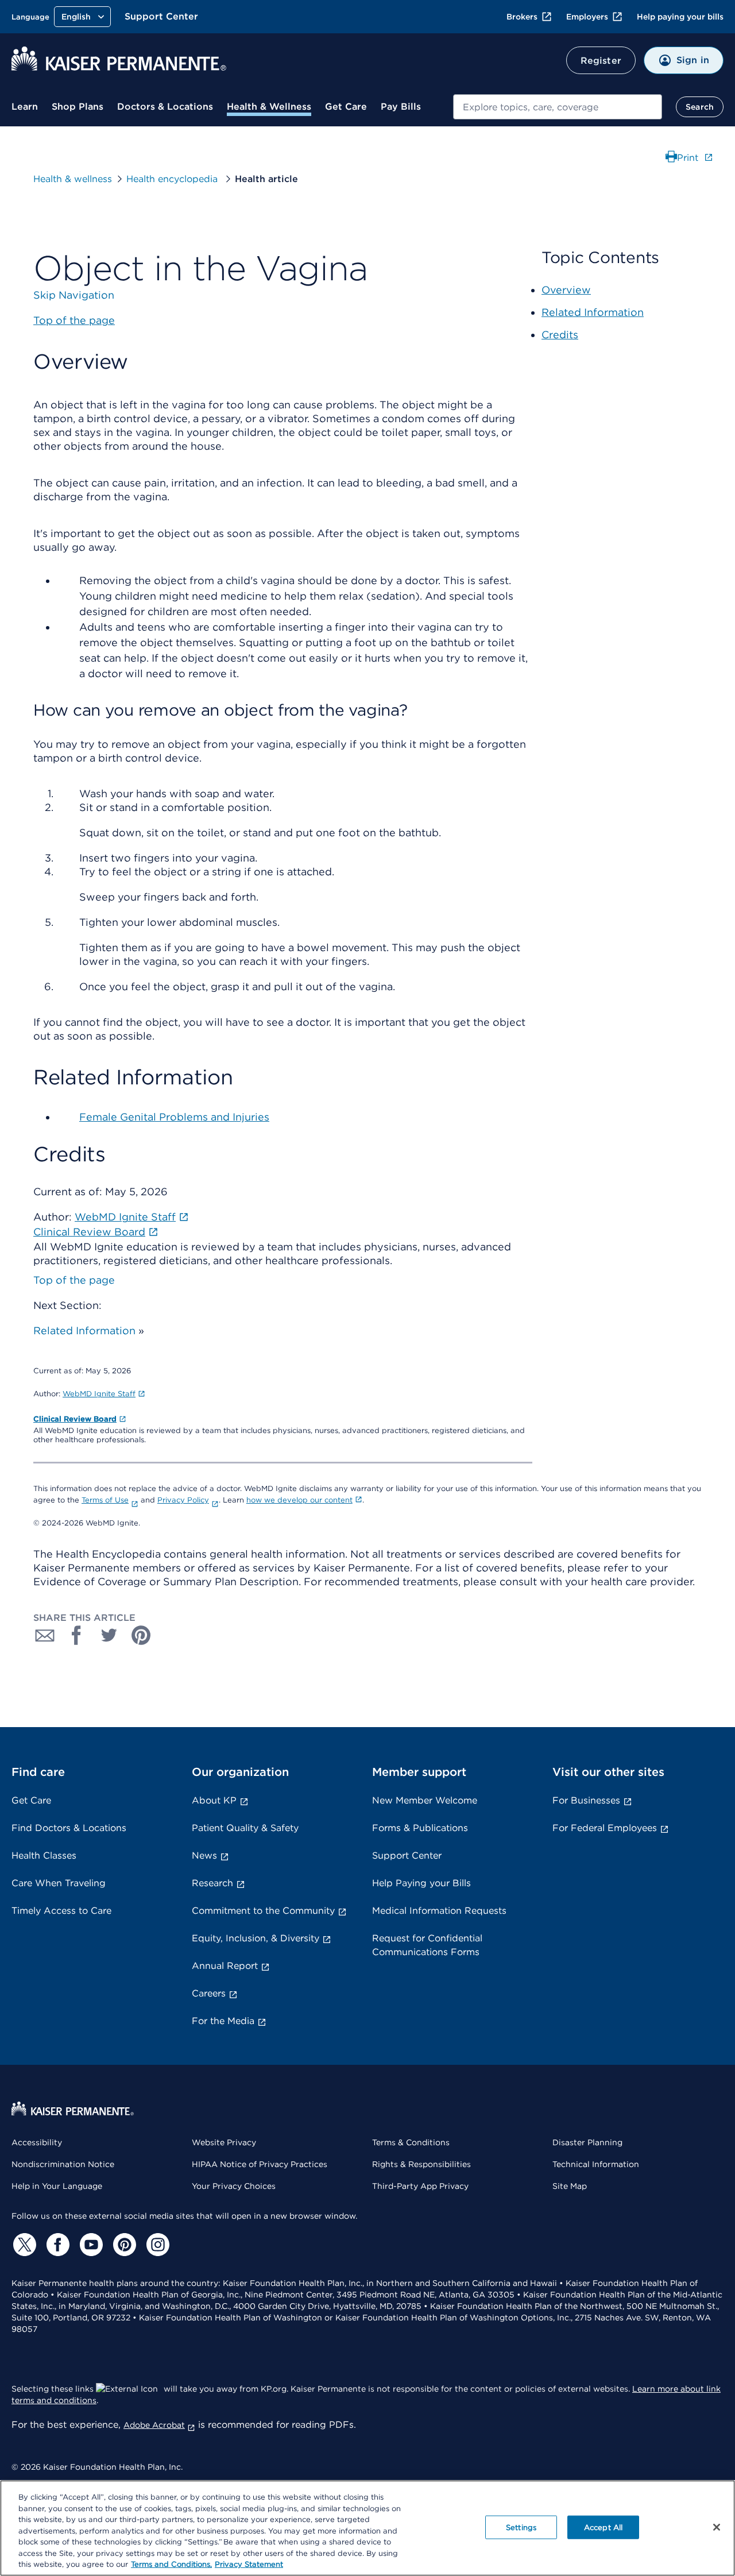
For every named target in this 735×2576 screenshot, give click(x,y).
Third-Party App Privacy (420, 2186)
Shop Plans (78, 107)
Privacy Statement (249, 2564)
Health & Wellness (269, 107)
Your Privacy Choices (234, 2186)
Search (700, 107)
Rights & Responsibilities (421, 2164)
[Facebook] (56, 2245)
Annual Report (225, 1966)
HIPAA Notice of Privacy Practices (260, 2164)
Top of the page (74, 1280)
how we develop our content (299, 1500)
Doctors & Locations (165, 107)
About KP (214, 1800)
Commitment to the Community (263, 1911)
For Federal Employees (605, 1828)
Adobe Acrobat (154, 2425)
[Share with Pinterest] (141, 1635)
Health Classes (44, 1855)
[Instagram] (156, 2245)
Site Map (570, 2186)
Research (212, 1883)
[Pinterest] (123, 2245)
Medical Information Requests (439, 1911)
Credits (560, 335)
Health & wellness (73, 179)
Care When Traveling (59, 1883)
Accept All (603, 2527)
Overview (566, 290)
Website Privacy (224, 2142)
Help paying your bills (680, 17)
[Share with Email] (45, 1635)
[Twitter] (23, 2245)
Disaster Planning (587, 2142)
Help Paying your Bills (421, 1883)
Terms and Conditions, (171, 2564)
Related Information (84, 1331)
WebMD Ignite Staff (99, 1394)
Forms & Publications (420, 1828)
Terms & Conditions (411, 2142)
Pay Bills (401, 107)
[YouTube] (90, 2245)
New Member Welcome (425, 1800)
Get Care (346, 107)
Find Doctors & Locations (69, 1828)
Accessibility (37, 2142)
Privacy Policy (183, 1500)
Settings (521, 2527)
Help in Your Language (57, 2186)
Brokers (522, 17)
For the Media (223, 2021)
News (204, 1855)
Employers (587, 17)
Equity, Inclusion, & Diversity (256, 1938)
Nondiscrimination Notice (63, 2164)
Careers (209, 1993)
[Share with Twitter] (109, 1635)
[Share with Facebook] (77, 1635)
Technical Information (596, 2164)
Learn (25, 107)
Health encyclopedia (173, 179)
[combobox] (558, 107)
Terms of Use (105, 1500)
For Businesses (586, 1800)
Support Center (161, 16)
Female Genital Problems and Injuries (174, 1117)
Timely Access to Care (61, 1911)
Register (601, 61)
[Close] (717, 2527)
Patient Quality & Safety (245, 1828)
